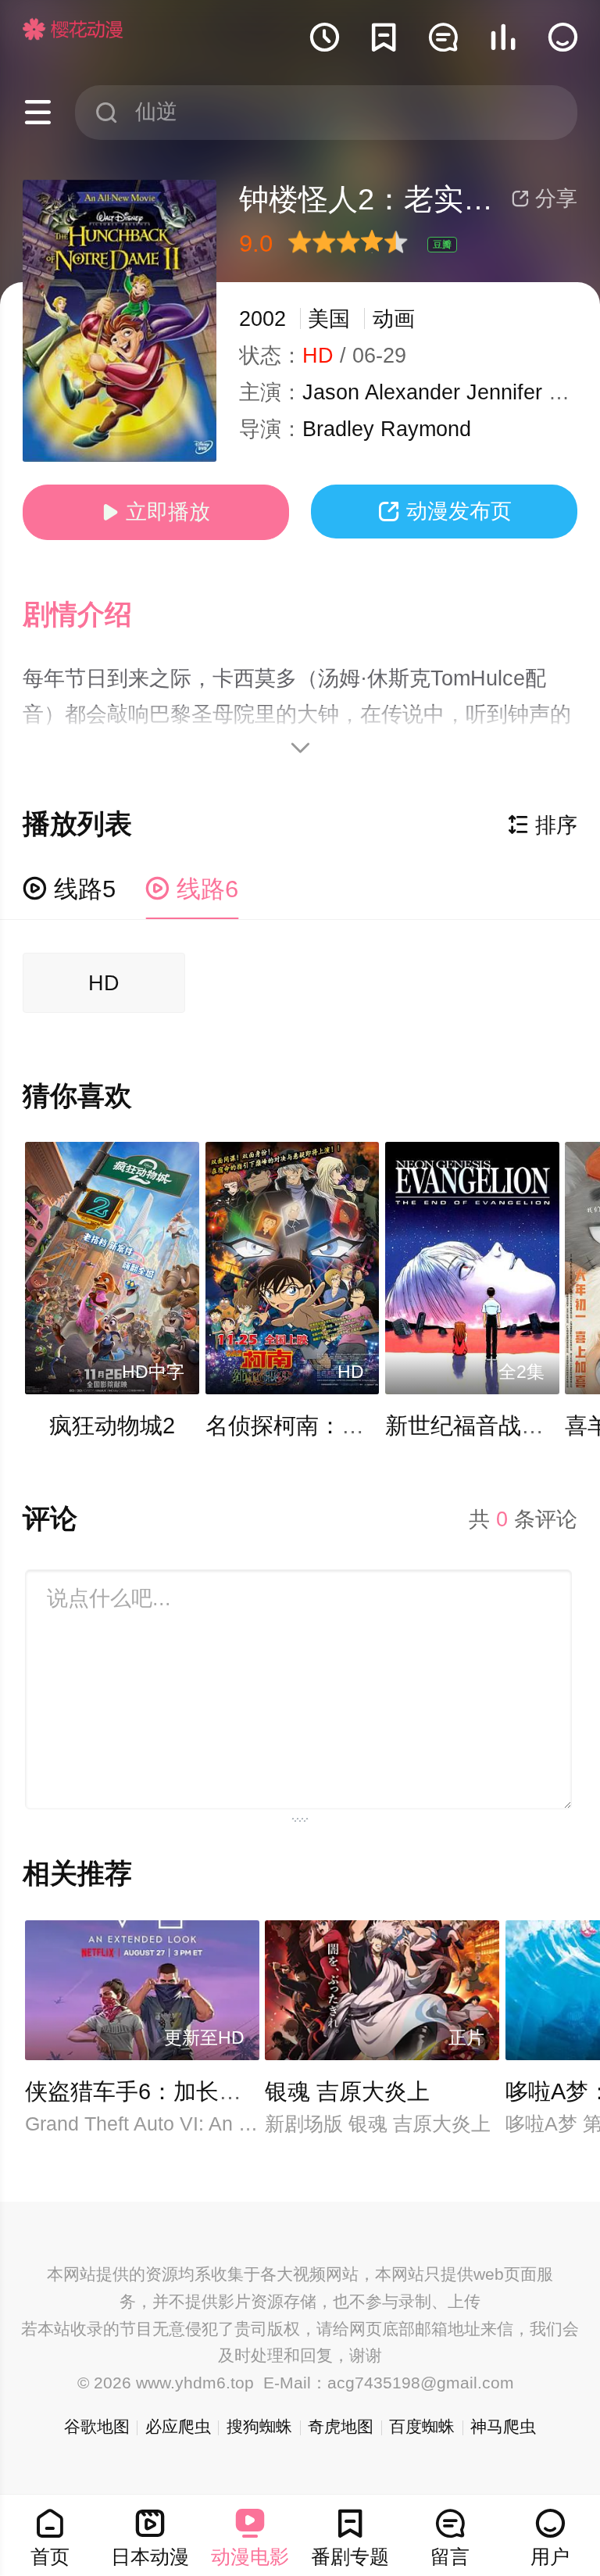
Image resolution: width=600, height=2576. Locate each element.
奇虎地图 (341, 2426)
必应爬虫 (178, 2426)
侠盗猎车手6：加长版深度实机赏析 (201, 2091)
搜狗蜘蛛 (259, 2426)
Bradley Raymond (387, 429)
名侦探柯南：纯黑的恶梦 (330, 1426)
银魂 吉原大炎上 (347, 2091)
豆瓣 (442, 245)
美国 (329, 319)
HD (104, 983)
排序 (543, 825)
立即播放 (156, 512)
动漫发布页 (445, 511)
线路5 (69, 889)
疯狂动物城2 (112, 1426)
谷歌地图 (97, 2426)
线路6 (192, 889)
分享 (544, 199)
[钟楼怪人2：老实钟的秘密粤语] (120, 321)
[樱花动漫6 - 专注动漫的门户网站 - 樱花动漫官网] (73, 29)
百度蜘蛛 (422, 2426)
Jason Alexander (381, 392)
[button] (92, 615)
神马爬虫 (503, 2426)
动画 (394, 319)
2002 (262, 319)
